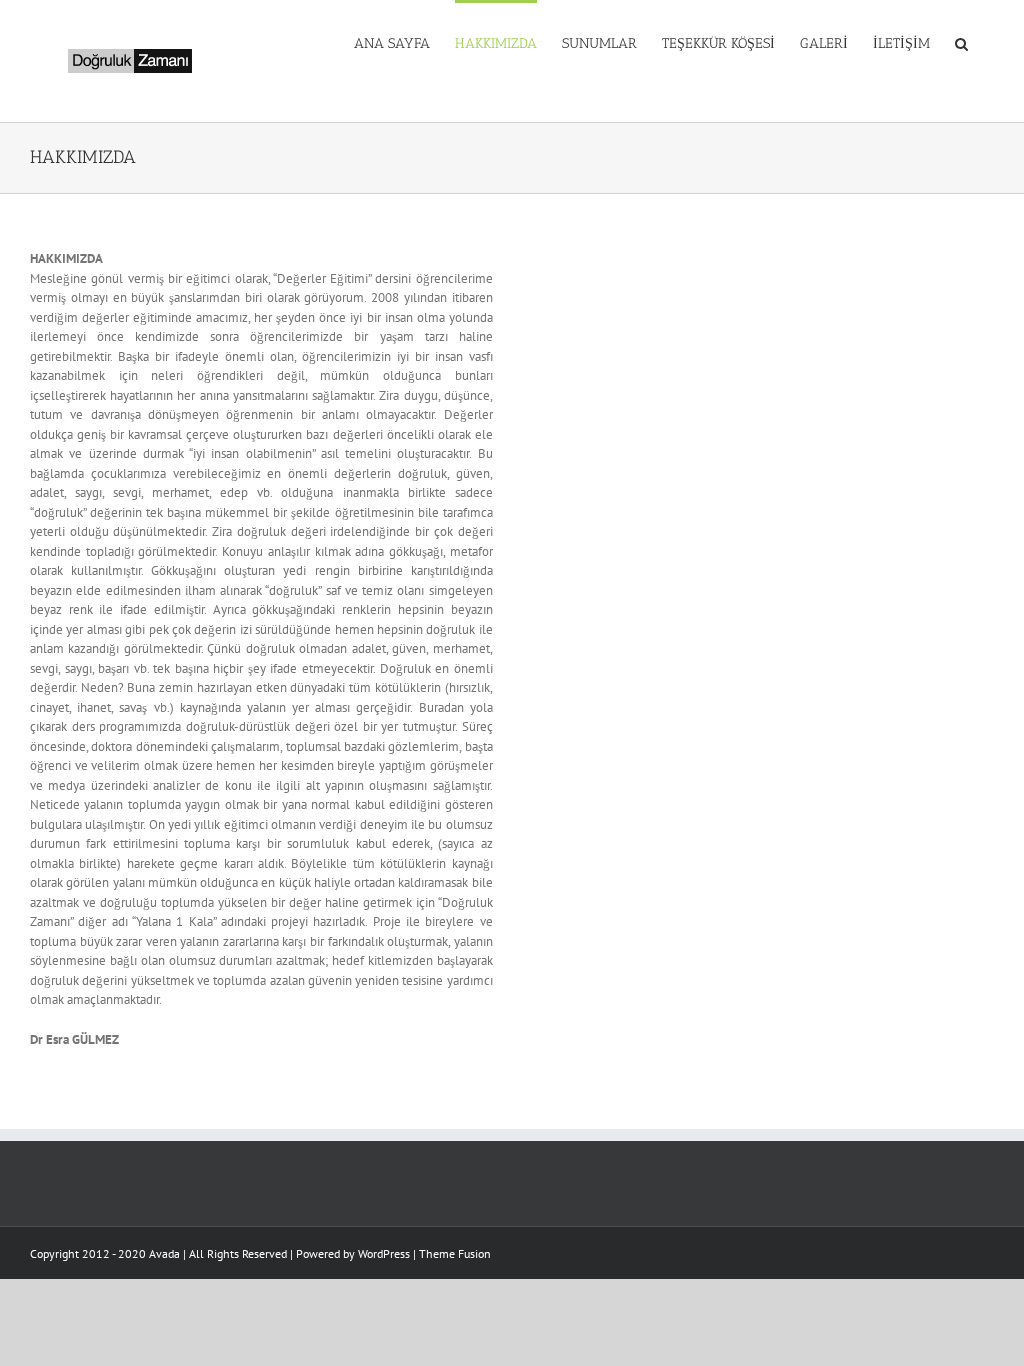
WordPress (384, 1253)
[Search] (962, 42)
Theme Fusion (455, 1253)
